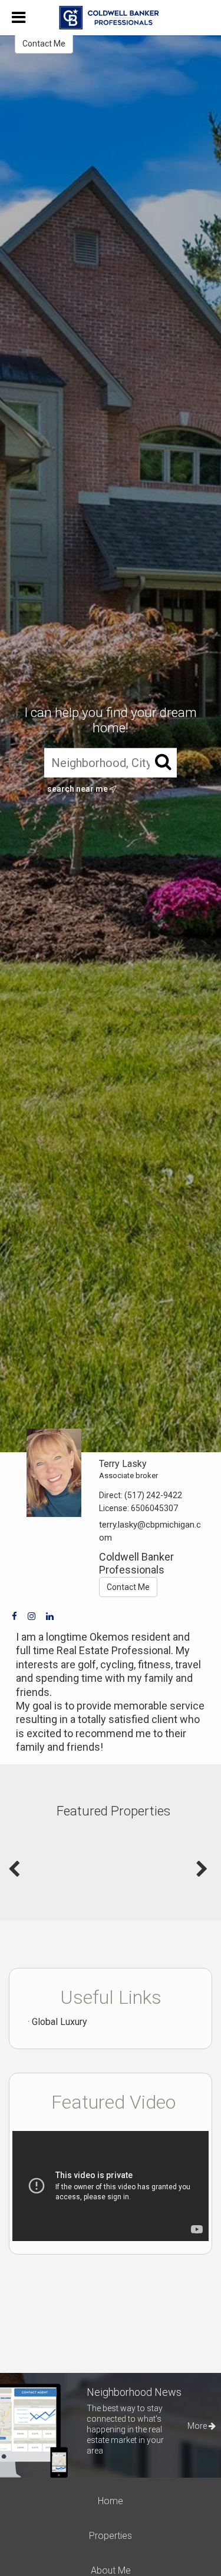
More (198, 2426)
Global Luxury (60, 2022)
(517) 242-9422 (153, 1495)
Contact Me (44, 44)
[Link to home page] (111, 18)
